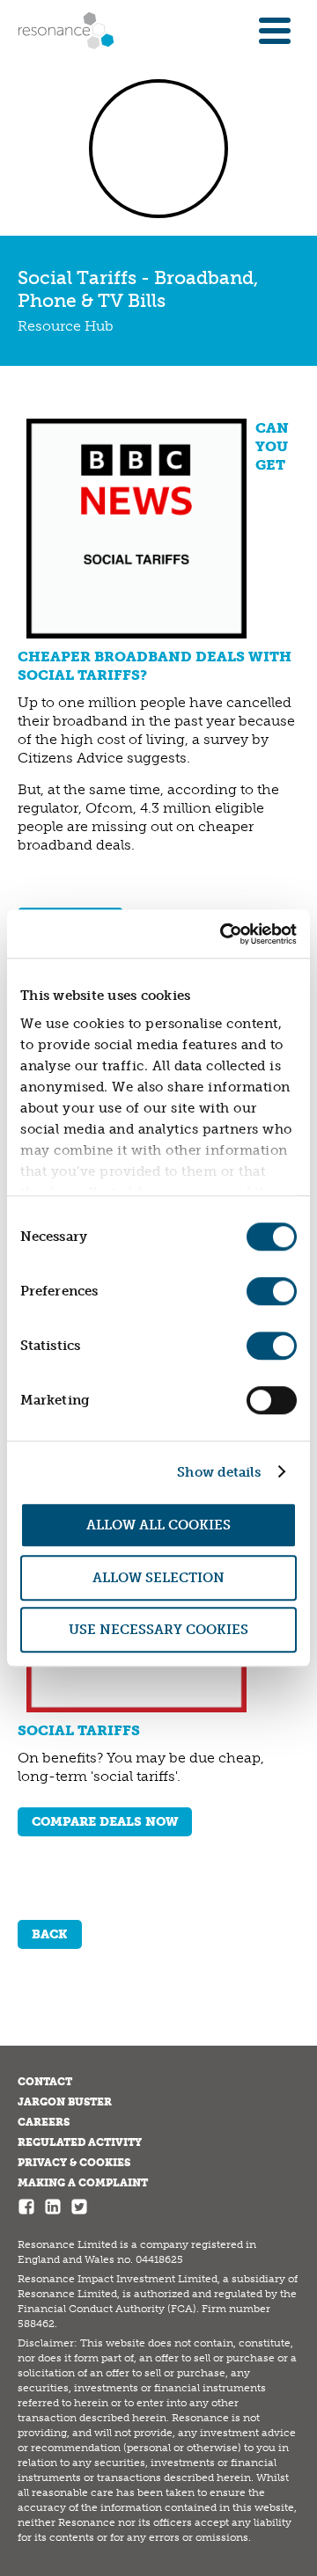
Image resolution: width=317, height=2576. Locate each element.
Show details (219, 1472)
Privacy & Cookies (74, 2163)
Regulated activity (80, 2142)
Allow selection (158, 1578)
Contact (45, 2082)
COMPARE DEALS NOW (105, 1822)
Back (50, 1934)
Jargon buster (65, 2102)
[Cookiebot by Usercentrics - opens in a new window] (224, 934)
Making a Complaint (83, 2183)
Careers (44, 2122)
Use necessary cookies (158, 1630)
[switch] (272, 1291)
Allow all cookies (158, 1525)
